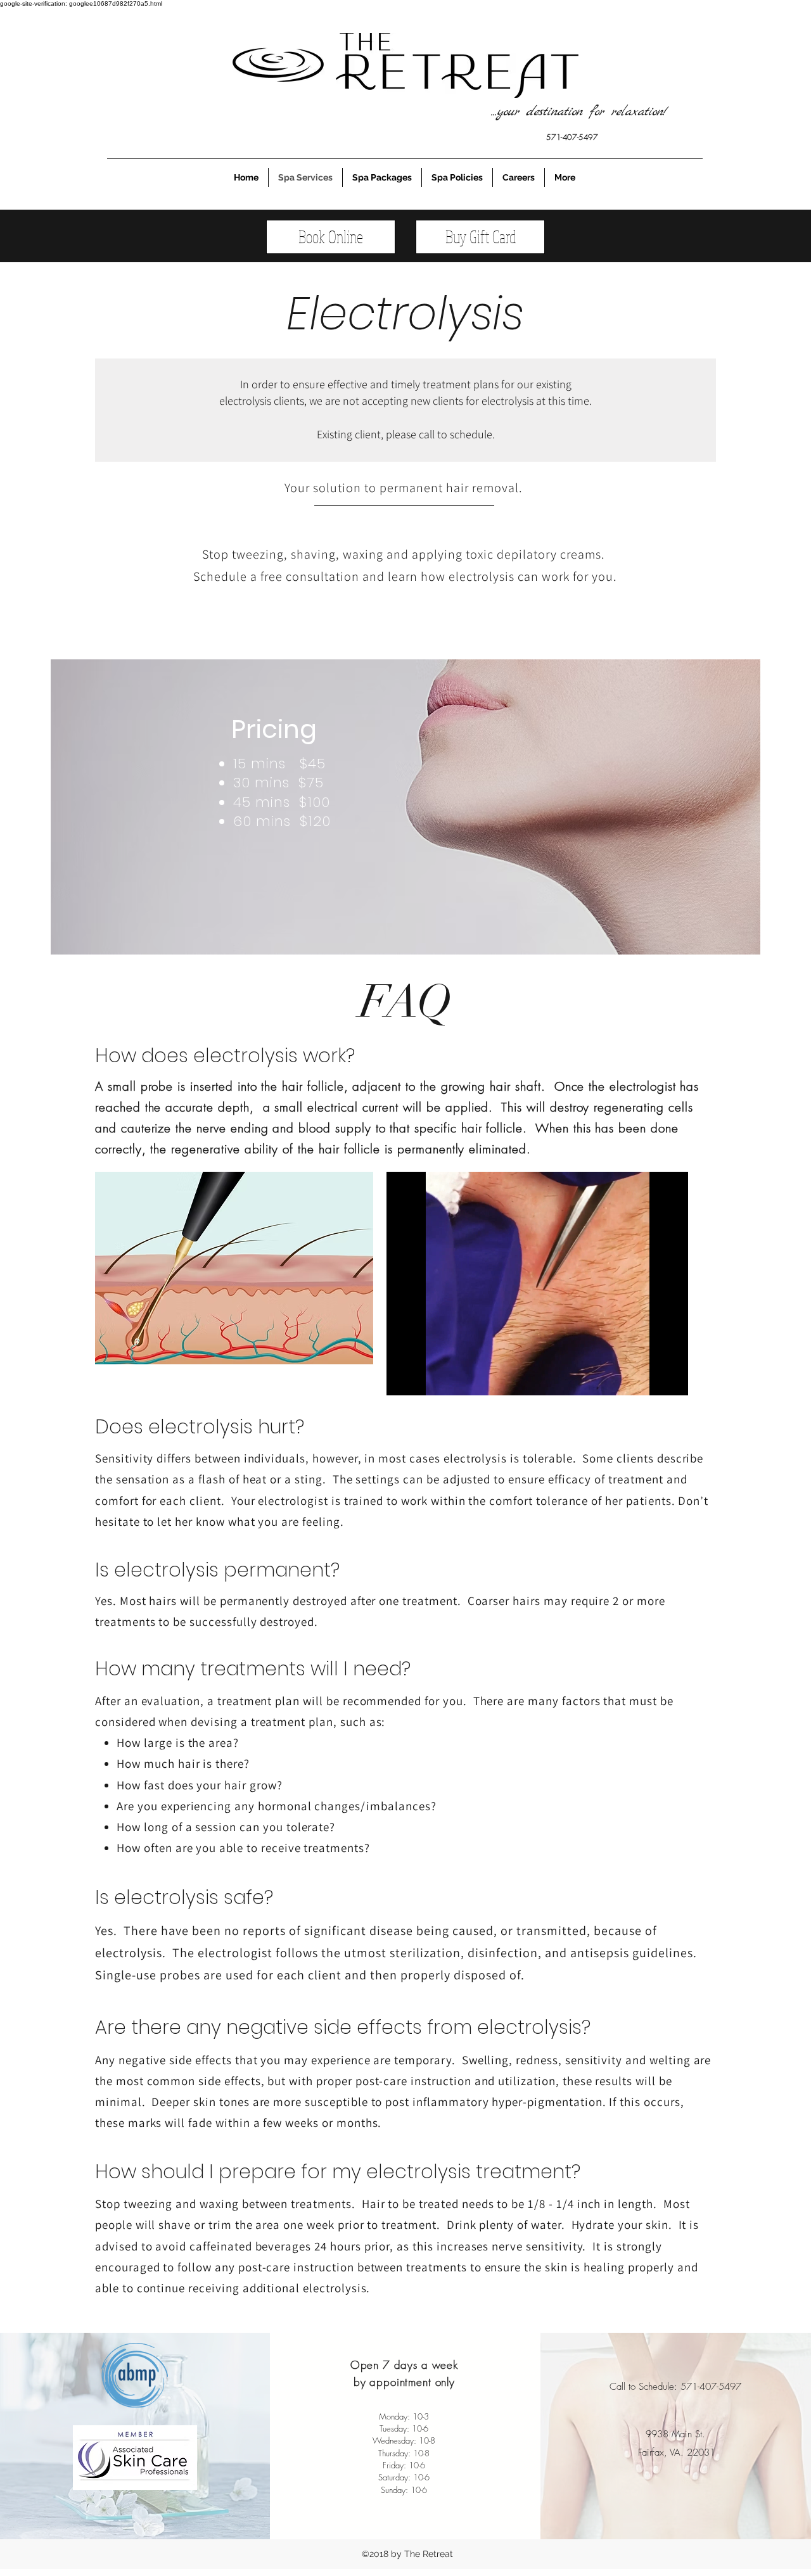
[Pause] (403, 1378)
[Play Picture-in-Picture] (649, 1378)
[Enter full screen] (671, 1378)
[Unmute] (425, 1378)
